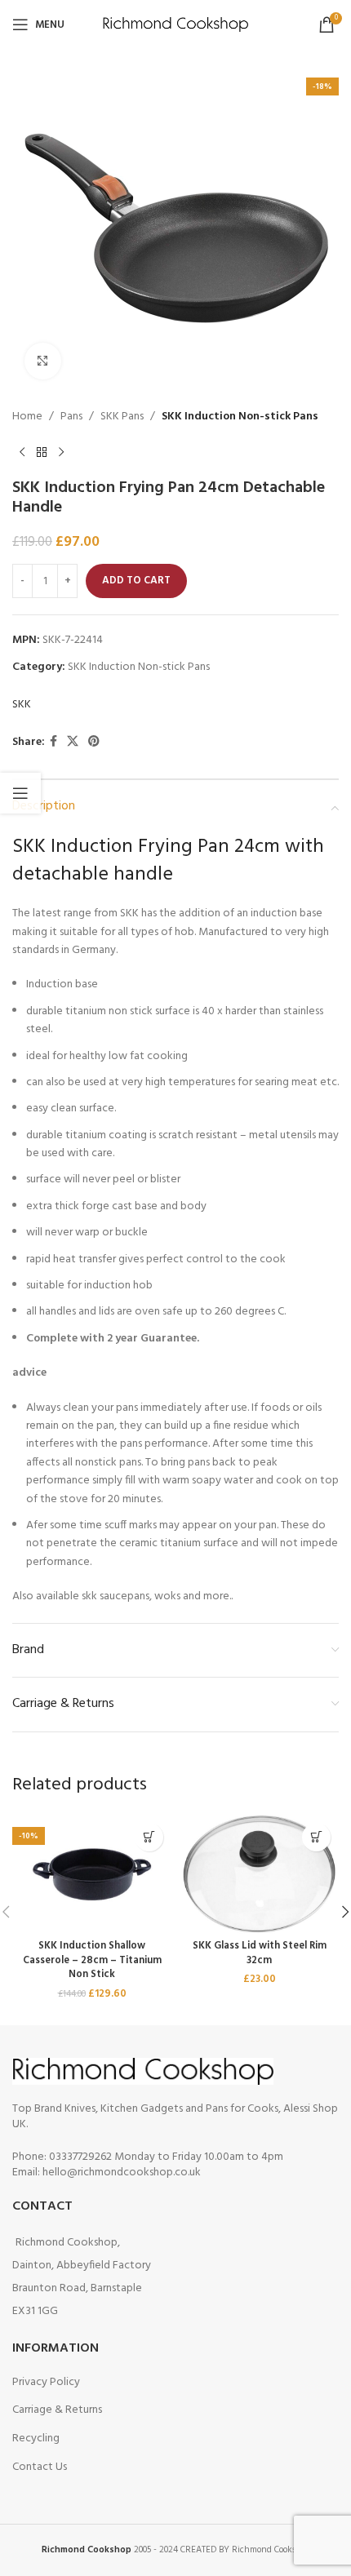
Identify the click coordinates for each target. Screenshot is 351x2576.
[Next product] (61, 452)
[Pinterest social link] (94, 742)
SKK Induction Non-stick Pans (240, 417)
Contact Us (40, 2467)
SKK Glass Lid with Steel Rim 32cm (260, 1953)
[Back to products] (42, 452)
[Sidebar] (20, 793)
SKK (22, 705)
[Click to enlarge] (43, 361)
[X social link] (73, 742)
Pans (71, 417)
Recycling (36, 2439)
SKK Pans (122, 417)
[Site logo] (176, 25)
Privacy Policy (46, 2382)
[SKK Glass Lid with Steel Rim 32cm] (259, 1874)
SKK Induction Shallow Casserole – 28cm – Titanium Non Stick (92, 1960)
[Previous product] (22, 452)
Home (27, 417)
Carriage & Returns (57, 2410)
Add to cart (136, 581)
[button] (149, 1837)
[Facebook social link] (53, 742)
